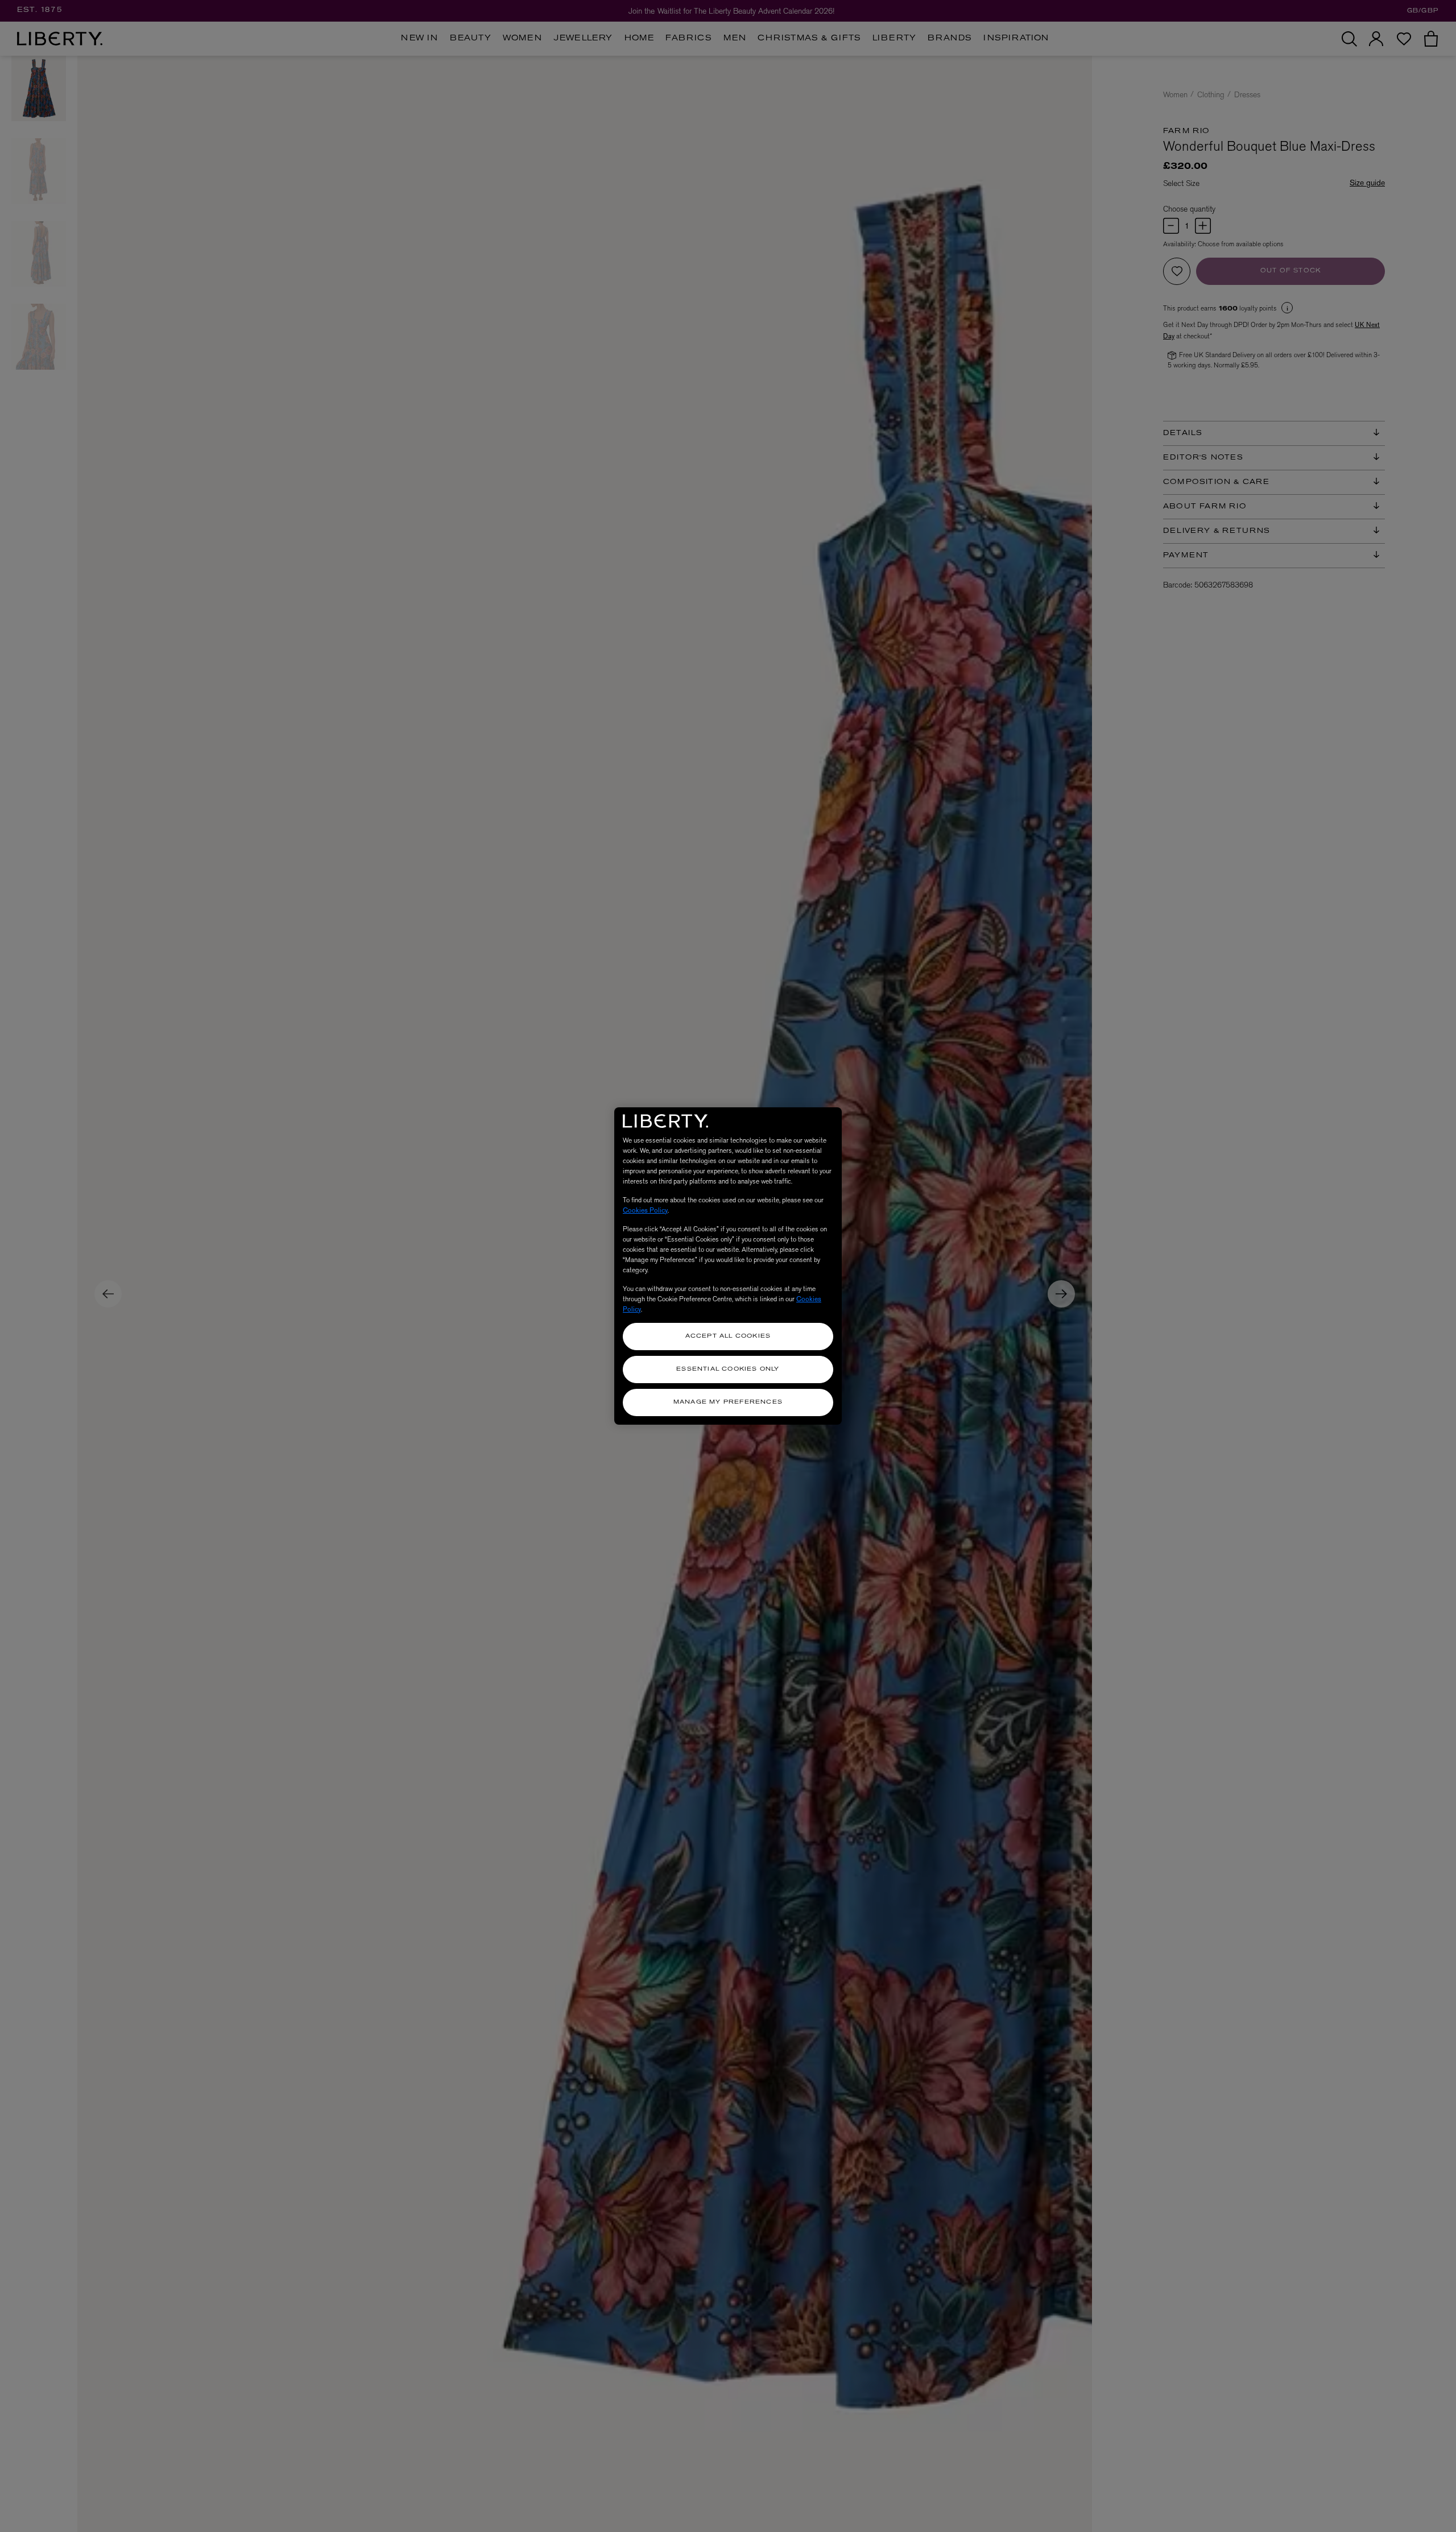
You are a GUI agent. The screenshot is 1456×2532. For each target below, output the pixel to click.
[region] (728, 1266)
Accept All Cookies (728, 1336)
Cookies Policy (645, 1210)
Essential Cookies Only (728, 1369)
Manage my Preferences (728, 1402)
